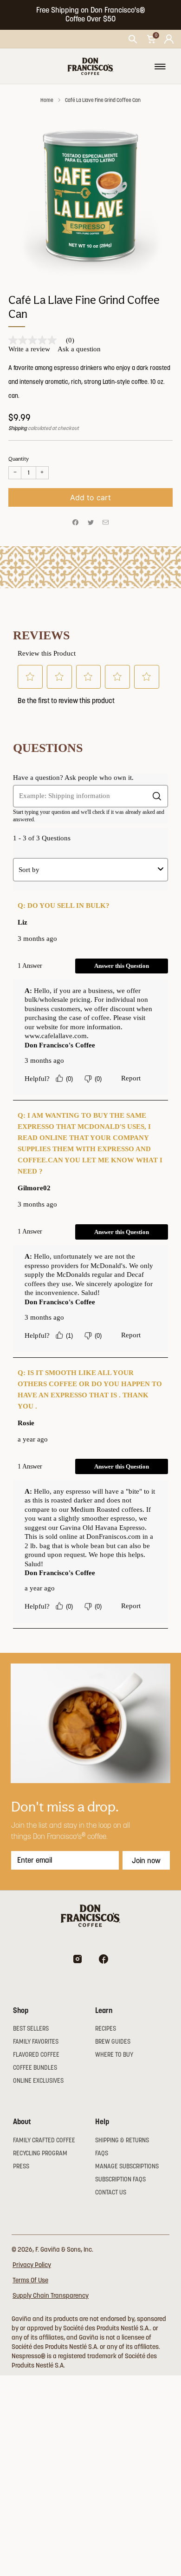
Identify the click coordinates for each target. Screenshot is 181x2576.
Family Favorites (36, 2042)
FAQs (102, 2153)
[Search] (133, 39)
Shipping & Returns (122, 2140)
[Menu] (160, 67)
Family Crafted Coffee (44, 2140)
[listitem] (91, 15)
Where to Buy (114, 2055)
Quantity (19, 459)
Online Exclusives (38, 2081)
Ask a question (79, 349)
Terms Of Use (30, 2280)
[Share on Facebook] (76, 523)
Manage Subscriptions (127, 2166)
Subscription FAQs (120, 2179)
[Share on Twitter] (90, 523)
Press (21, 2166)
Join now (146, 1860)
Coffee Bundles (35, 2068)
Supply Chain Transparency (51, 2295)
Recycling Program (40, 2153)
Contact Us (111, 2192)
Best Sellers (31, 2029)
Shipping (18, 428)
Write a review (29, 349)
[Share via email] (106, 523)
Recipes (106, 2029)
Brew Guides (113, 2042)
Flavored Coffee (36, 2055)
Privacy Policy (32, 2265)
